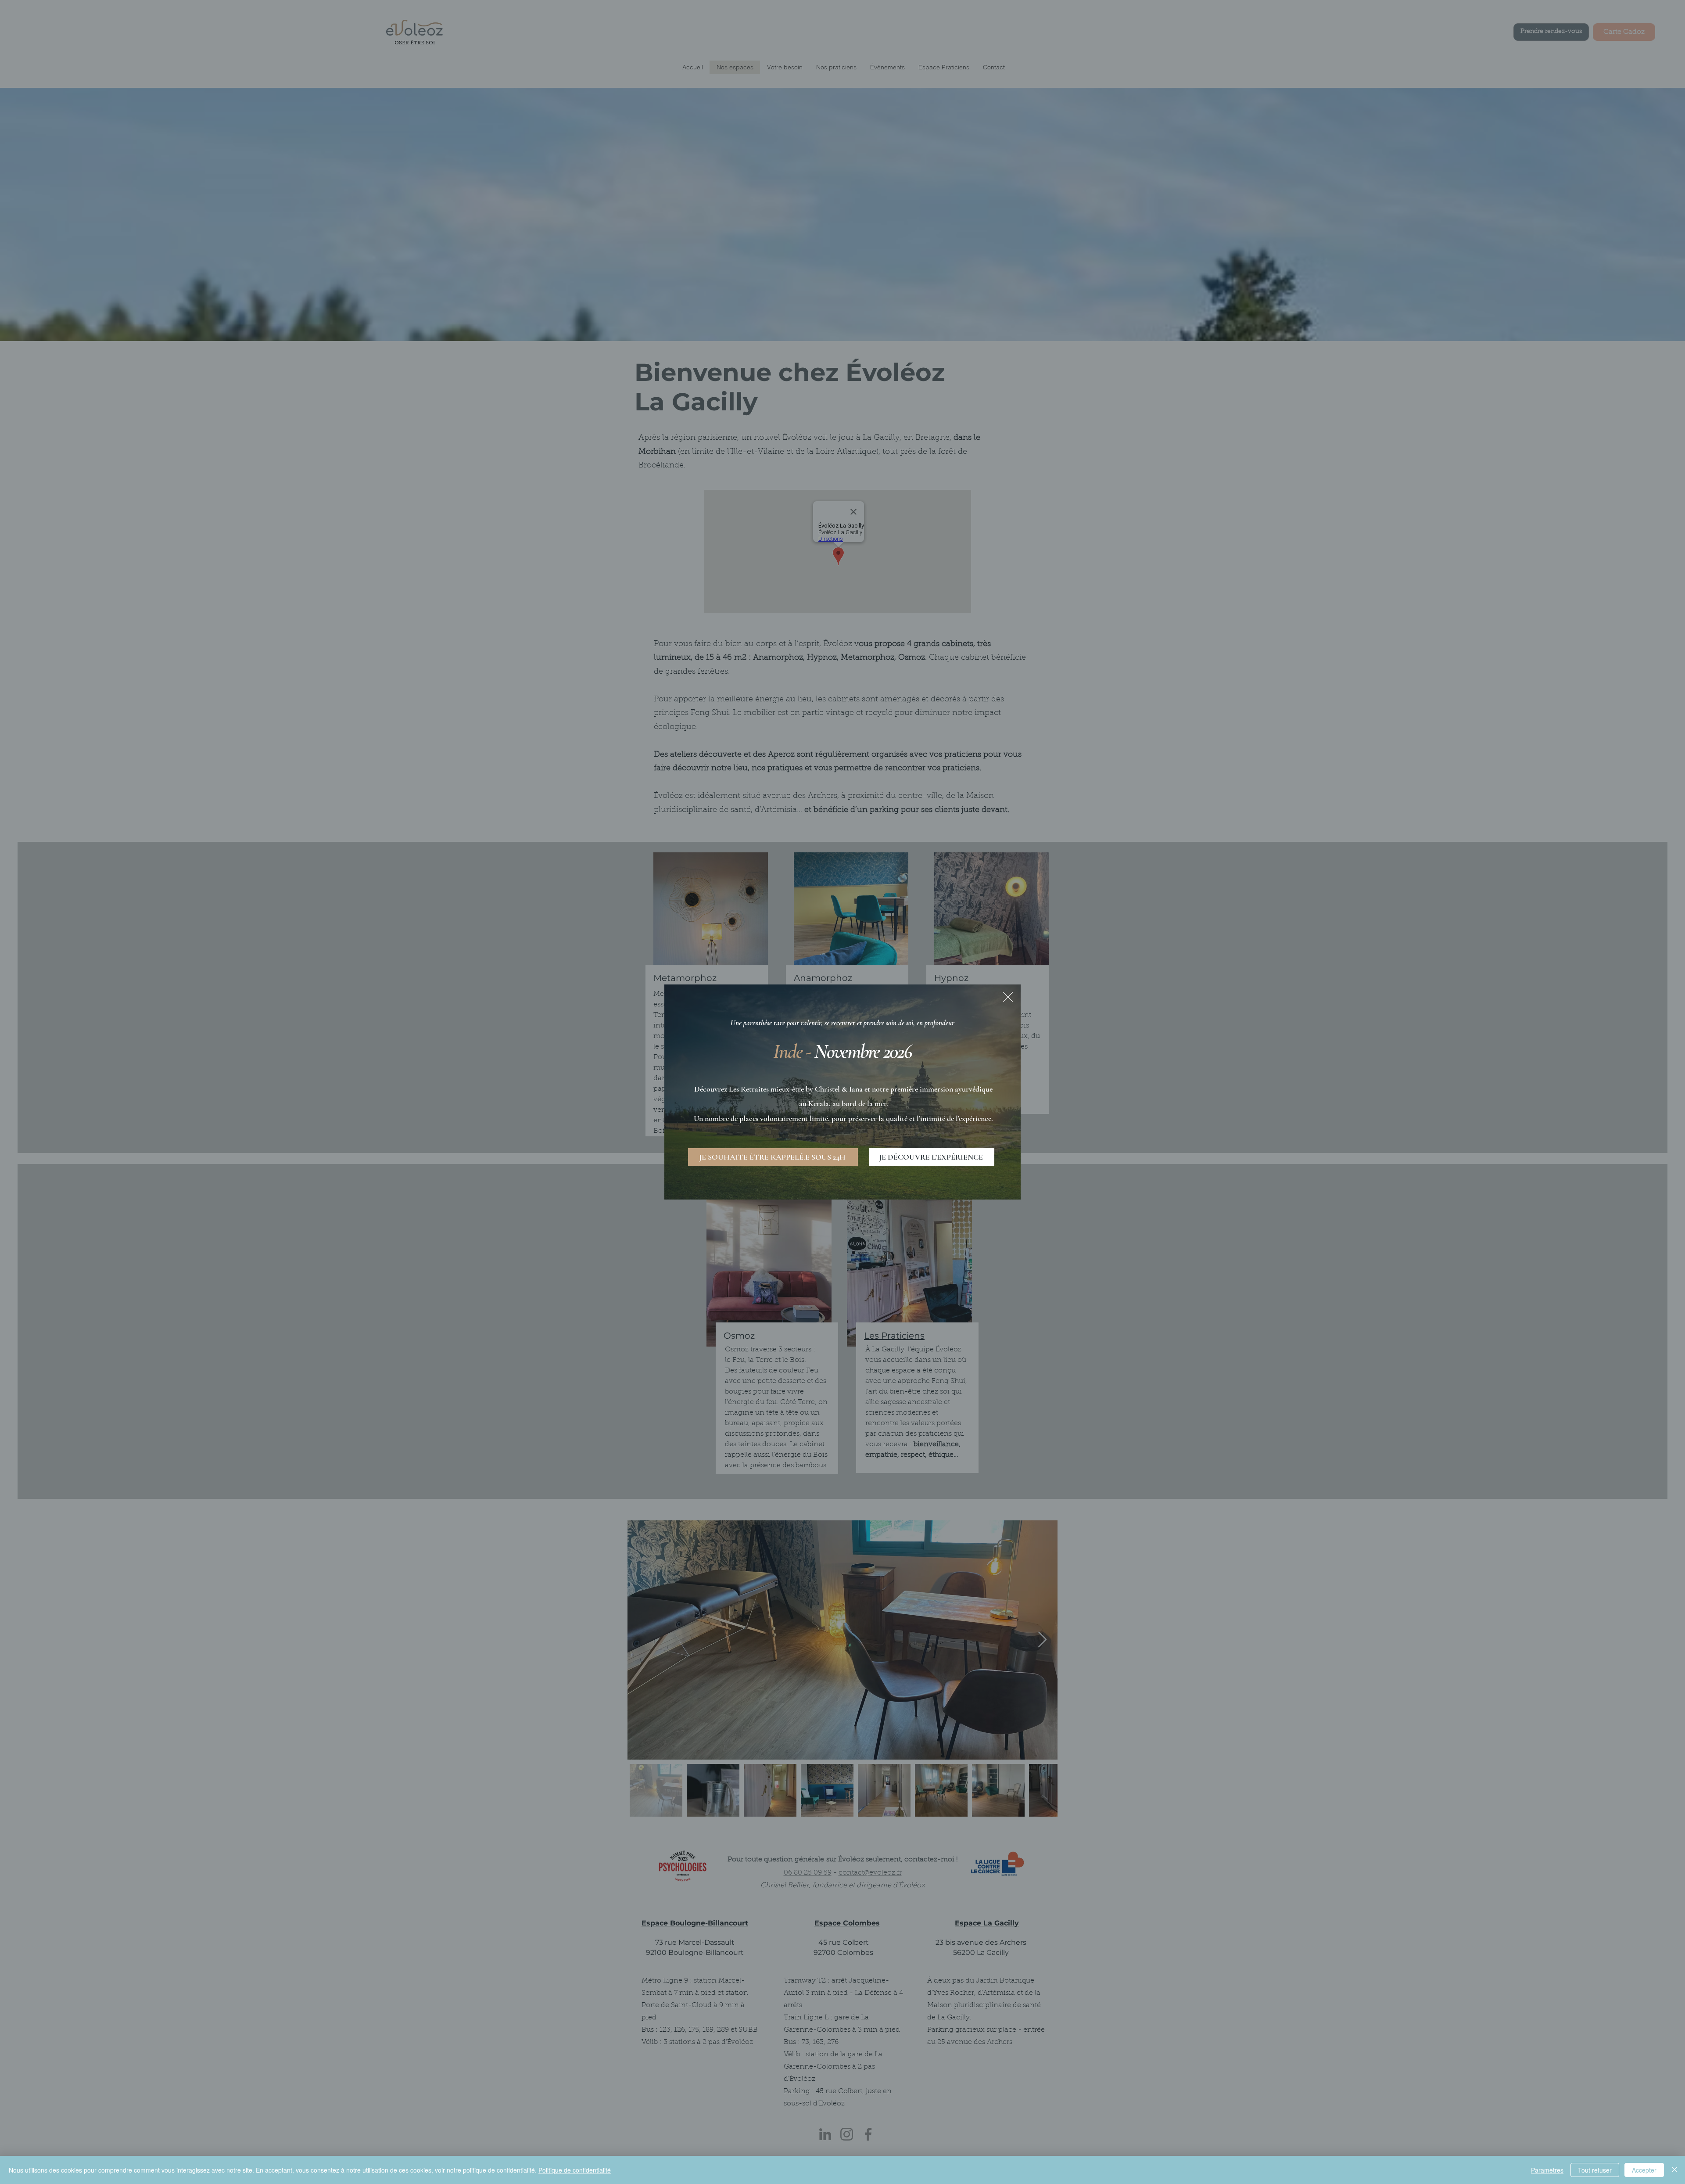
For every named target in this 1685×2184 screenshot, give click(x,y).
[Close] (1674, 2170)
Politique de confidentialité (575, 2170)
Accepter (1644, 2170)
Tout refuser (1595, 2170)
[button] (1008, 997)
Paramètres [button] (1547, 2170)
